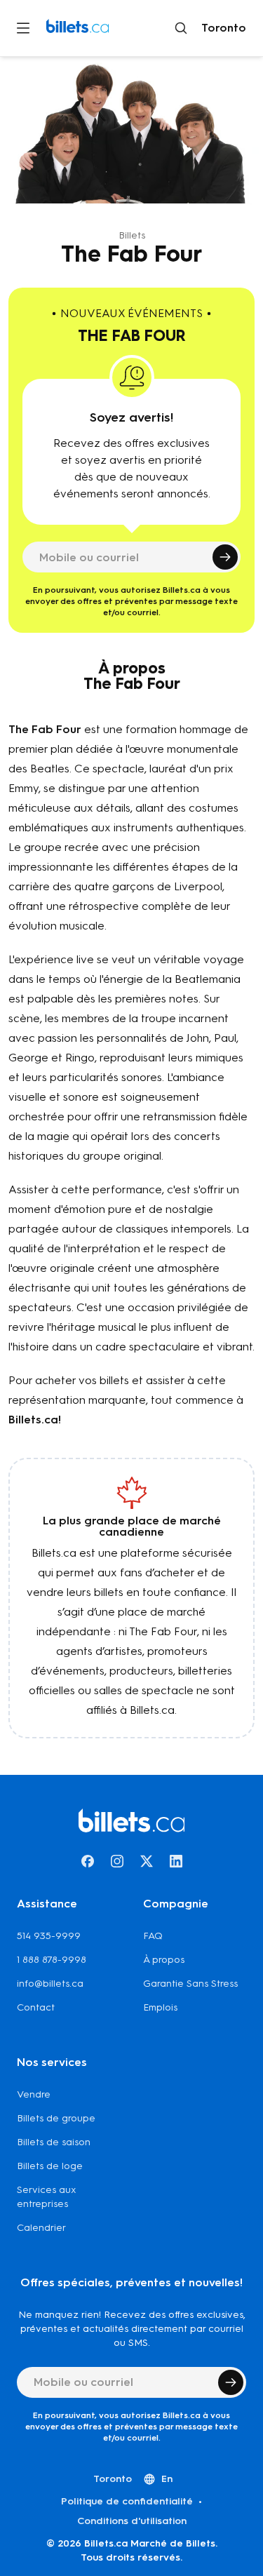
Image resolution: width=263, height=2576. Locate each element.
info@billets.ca (50, 1984)
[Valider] (225, 557)
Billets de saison (54, 2142)
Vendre (34, 2094)
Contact (36, 2007)
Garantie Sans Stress (190, 1984)
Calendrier (41, 2228)
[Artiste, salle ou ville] (181, 28)
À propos (164, 1960)
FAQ (153, 1936)
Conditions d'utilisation (132, 2521)
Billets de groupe (56, 2118)
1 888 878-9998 (52, 1960)
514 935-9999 (49, 1936)
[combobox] (221, 28)
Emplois (160, 2007)
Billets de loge (50, 2166)
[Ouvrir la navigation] (23, 28)
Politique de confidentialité (127, 2501)
